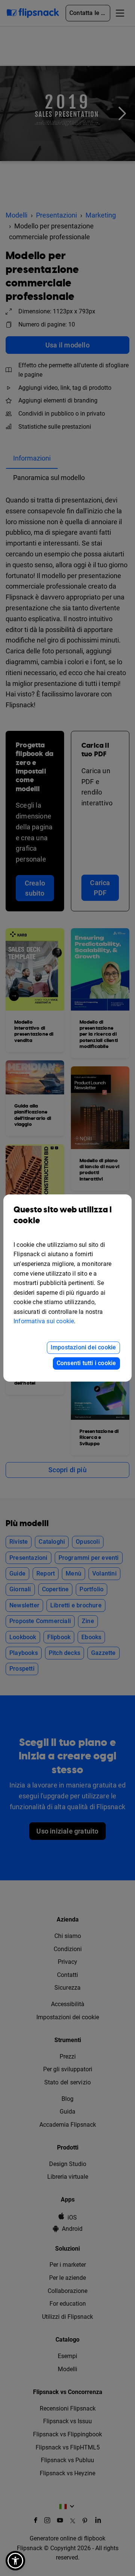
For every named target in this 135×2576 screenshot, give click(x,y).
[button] (15, 2561)
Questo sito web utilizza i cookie (63, 1215)
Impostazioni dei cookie (83, 1347)
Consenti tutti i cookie (86, 1363)
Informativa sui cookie (44, 1321)
